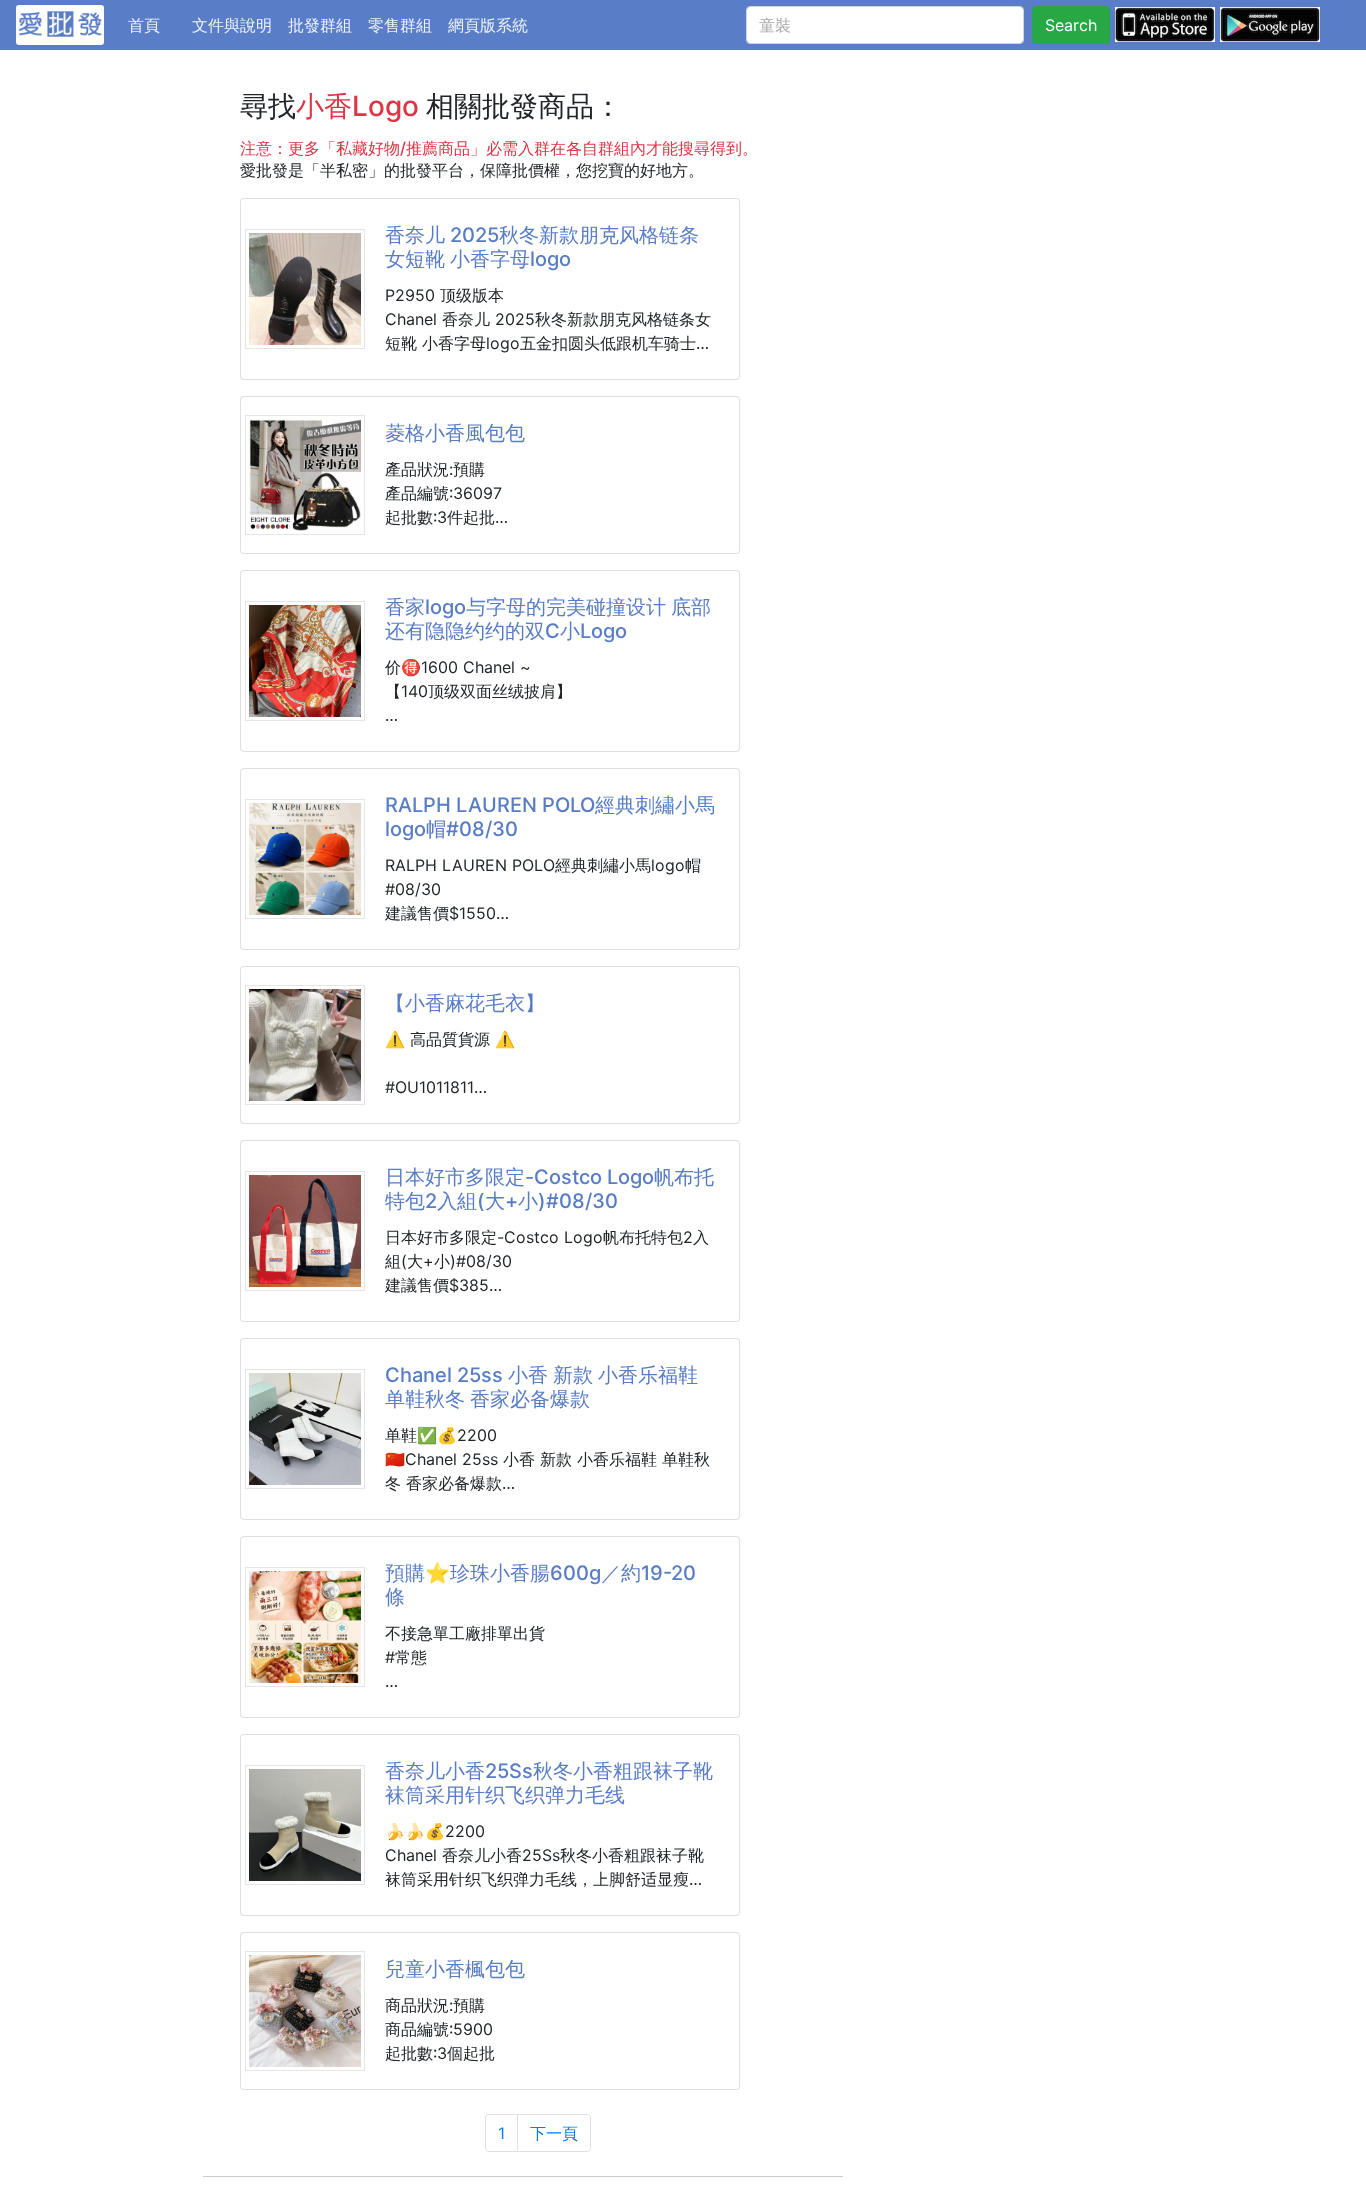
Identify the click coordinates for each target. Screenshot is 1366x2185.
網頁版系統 (488, 25)
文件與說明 (232, 25)
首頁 (156, 24)
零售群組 (400, 25)
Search (1071, 25)
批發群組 (320, 25)
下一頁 (554, 2133)
